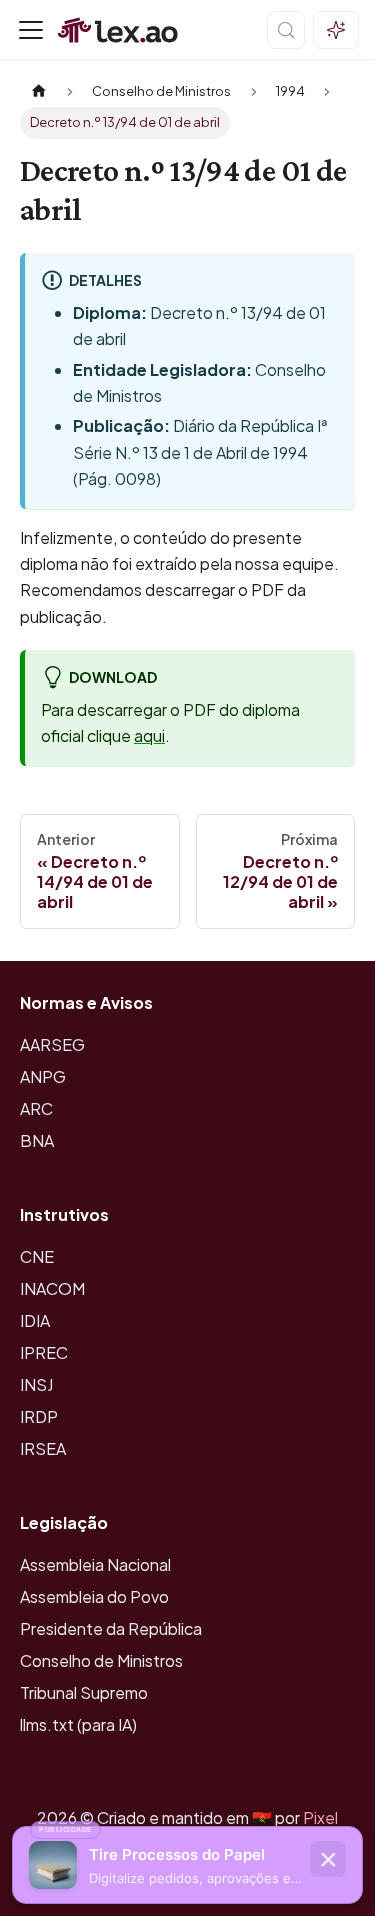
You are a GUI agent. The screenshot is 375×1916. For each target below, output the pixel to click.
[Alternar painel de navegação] (31, 30)
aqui (149, 735)
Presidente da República (111, 1628)
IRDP (39, 1416)
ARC (36, 1108)
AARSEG (52, 1044)
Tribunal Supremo (84, 1692)
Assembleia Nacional (95, 1564)
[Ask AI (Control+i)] (336, 30)
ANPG (43, 1076)
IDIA (35, 1320)
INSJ (36, 1384)
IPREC (44, 1352)
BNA (37, 1140)
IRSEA (43, 1448)
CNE (37, 1256)
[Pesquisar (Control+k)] (286, 30)
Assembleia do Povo (94, 1596)
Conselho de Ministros (101, 1660)
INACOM (52, 1288)
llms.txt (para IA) (78, 1724)
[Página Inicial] (39, 91)
